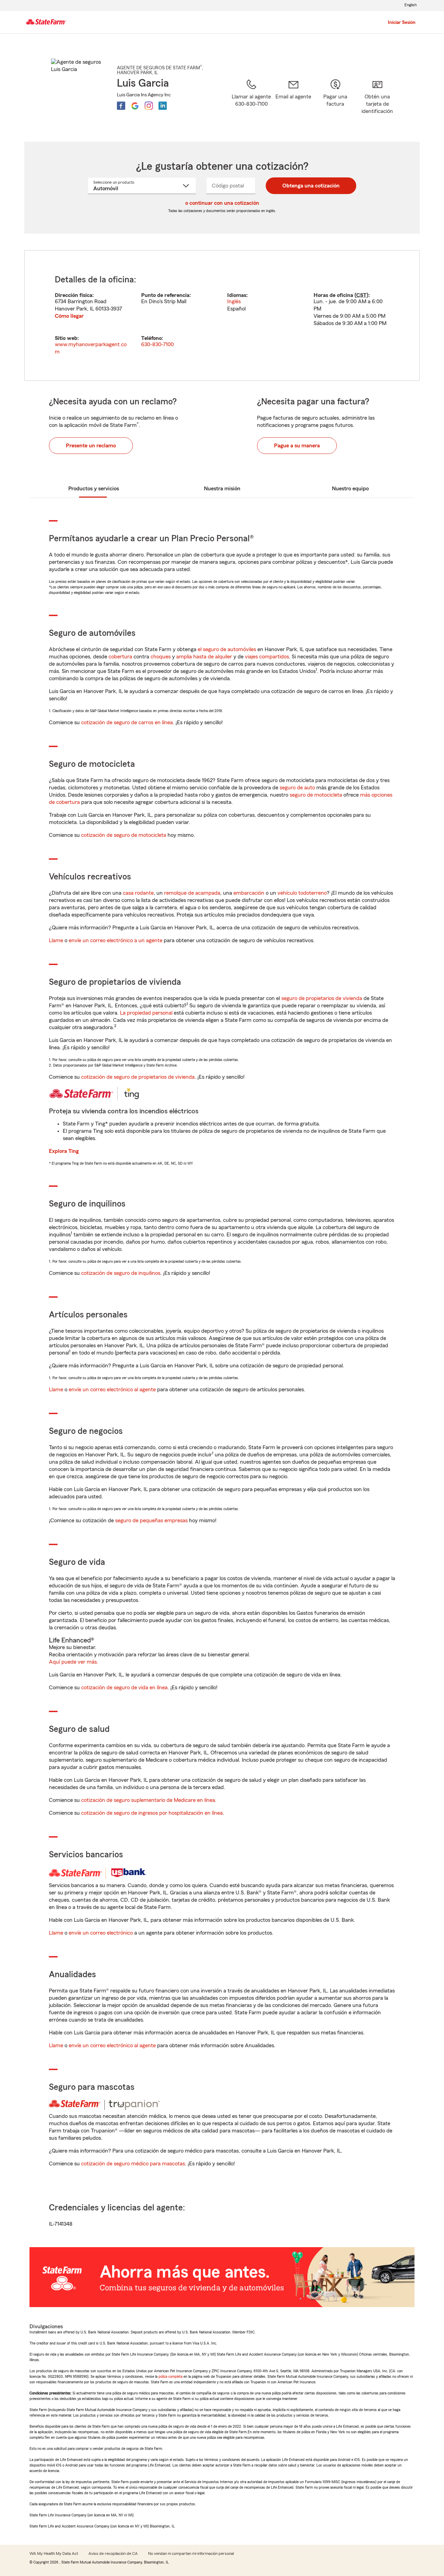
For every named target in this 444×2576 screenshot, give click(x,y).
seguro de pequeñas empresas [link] (151, 1521)
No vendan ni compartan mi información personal (191, 2553)
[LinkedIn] (163, 106)
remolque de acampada (192, 893)
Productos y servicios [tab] (94, 489)
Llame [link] (56, 940)
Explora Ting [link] (64, 1151)
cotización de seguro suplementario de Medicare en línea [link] (148, 1800)
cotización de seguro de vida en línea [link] (124, 1688)
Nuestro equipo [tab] (350, 489)
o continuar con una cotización (222, 203)
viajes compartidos (267, 657)
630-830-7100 (157, 344)
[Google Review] (135, 106)
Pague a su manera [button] (297, 446)
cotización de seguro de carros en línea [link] (127, 722)
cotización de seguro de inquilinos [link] (121, 1273)
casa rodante (138, 893)
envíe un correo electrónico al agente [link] (112, 1390)
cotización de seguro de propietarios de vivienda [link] (138, 1077)
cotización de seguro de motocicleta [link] (124, 835)
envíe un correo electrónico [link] (101, 1933)
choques (161, 657)
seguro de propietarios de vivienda (322, 998)
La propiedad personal (146, 1013)
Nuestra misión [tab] (222, 489)
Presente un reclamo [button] (91, 446)
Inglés (234, 301)
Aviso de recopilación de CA (113, 2553)
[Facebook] (121, 106)
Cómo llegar (69, 316)
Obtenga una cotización (311, 186)
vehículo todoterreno (302, 893)
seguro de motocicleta (316, 795)
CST (361, 295)
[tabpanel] (222, 316)
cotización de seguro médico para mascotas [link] (133, 2164)
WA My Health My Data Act (54, 2553)
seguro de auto (297, 788)
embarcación (249, 893)
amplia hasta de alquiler (204, 657)
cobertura (120, 657)
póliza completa (170, 2376)
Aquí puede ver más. (74, 1662)
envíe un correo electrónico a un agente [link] (116, 940)
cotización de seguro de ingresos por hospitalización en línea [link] (152, 1813)
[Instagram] (149, 106)
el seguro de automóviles (227, 649)
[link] (293, 102)
